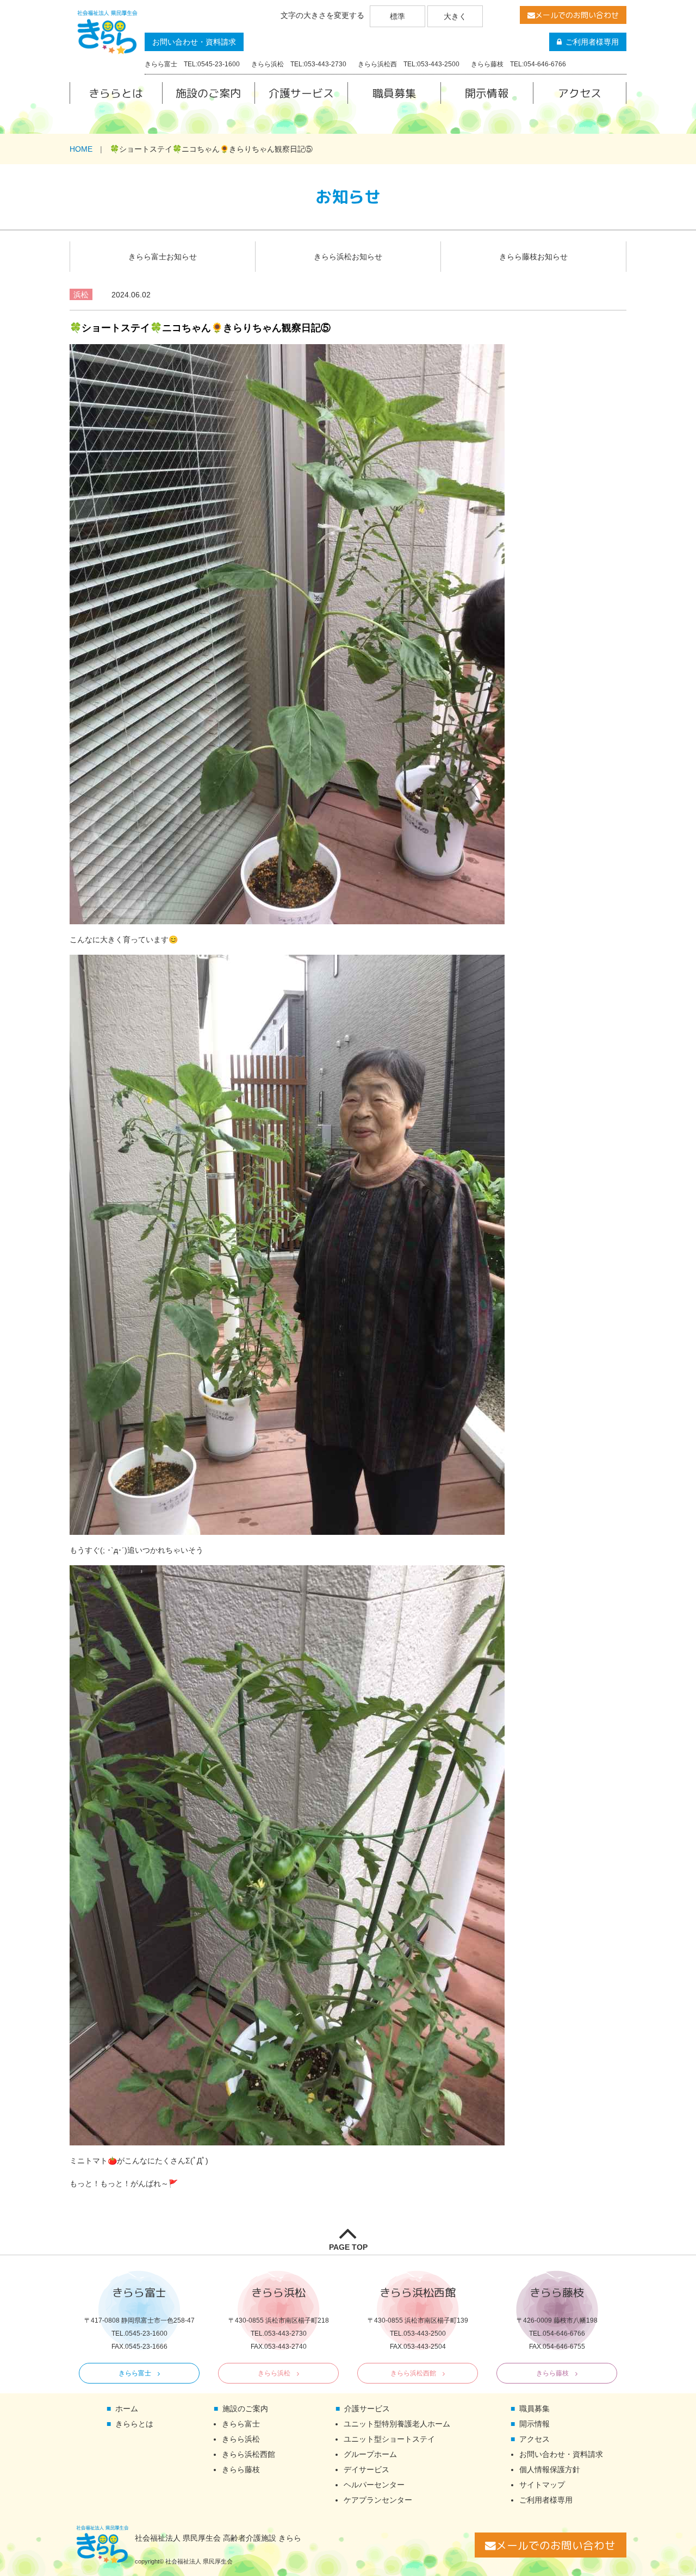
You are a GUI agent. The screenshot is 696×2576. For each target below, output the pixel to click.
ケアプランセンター (378, 2500)
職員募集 (394, 93)
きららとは (116, 93)
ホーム (127, 2409)
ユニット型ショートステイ (389, 2439)
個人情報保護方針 (550, 2469)
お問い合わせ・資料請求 (194, 42)
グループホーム (370, 2454)
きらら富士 (135, 2373)
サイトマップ (542, 2485)
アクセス (580, 93)
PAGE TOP (348, 2247)
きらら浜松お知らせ (348, 257)
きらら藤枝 (552, 2373)
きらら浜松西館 (413, 2373)
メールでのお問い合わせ (577, 15)
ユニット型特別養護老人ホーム (397, 2424)
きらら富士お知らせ (163, 257)
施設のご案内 (208, 93)
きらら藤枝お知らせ (533, 257)
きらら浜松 (274, 2373)
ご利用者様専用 (592, 42)
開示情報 (487, 93)
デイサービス (366, 2469)
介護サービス (301, 93)
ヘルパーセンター (374, 2485)
